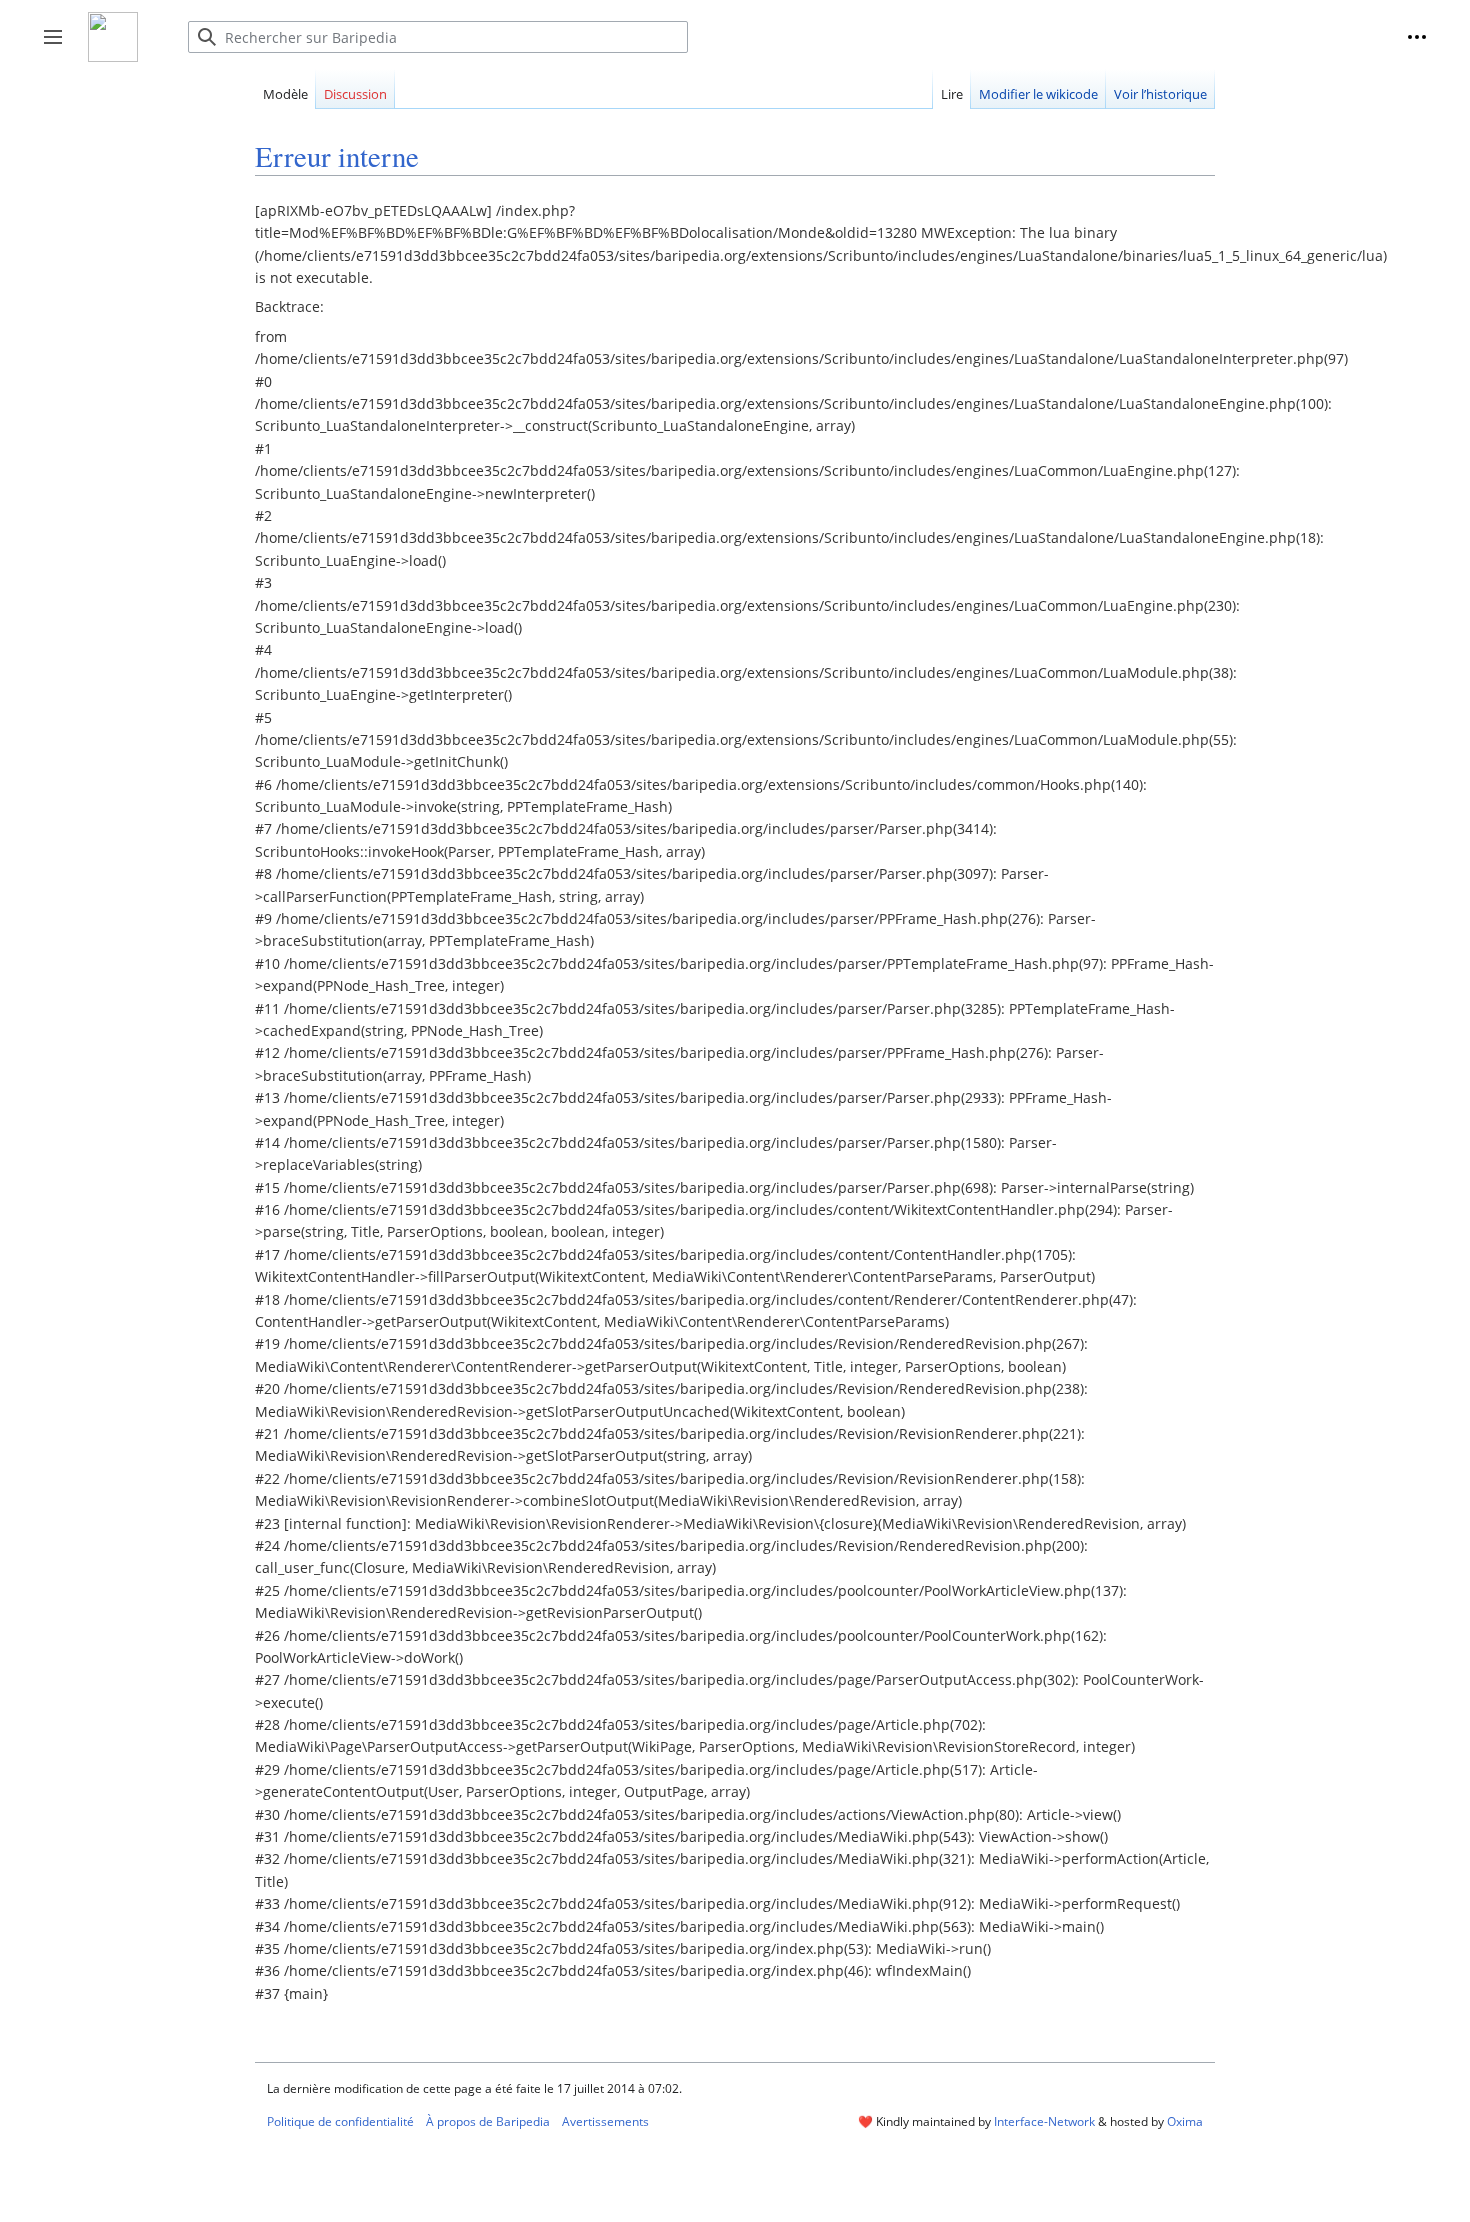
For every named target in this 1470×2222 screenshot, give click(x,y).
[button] (1417, 37)
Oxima (1185, 2121)
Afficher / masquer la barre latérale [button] (59, 47)
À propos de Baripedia (488, 2121)
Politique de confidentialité (340, 2121)
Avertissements (605, 2121)
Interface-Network (1044, 2121)
